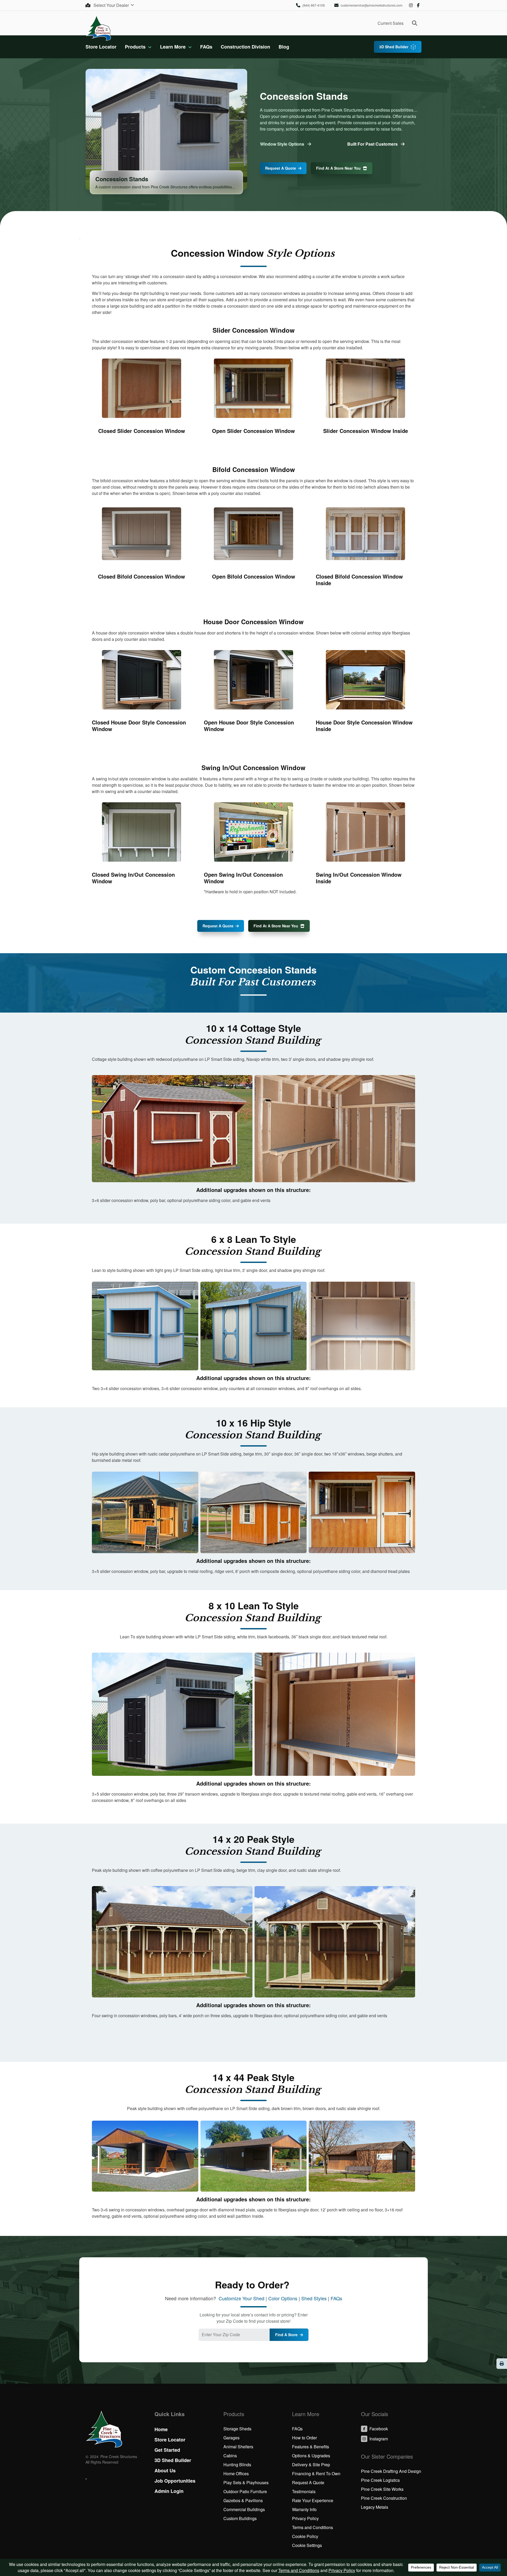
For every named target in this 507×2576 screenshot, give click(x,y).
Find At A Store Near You (338, 168)
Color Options (283, 2298)
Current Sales (391, 23)
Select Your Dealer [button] (112, 5)
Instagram (411, 5)
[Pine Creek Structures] (98, 28)
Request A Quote (281, 168)
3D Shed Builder (394, 47)
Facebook (418, 5)
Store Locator (101, 47)
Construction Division (245, 47)
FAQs (206, 47)
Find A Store (286, 2335)
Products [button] (135, 47)
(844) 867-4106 (314, 5)
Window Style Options (283, 144)
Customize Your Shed (241, 2298)
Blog (284, 47)
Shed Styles (314, 2298)
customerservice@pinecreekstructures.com (372, 5)
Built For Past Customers (373, 144)
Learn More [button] (173, 47)
